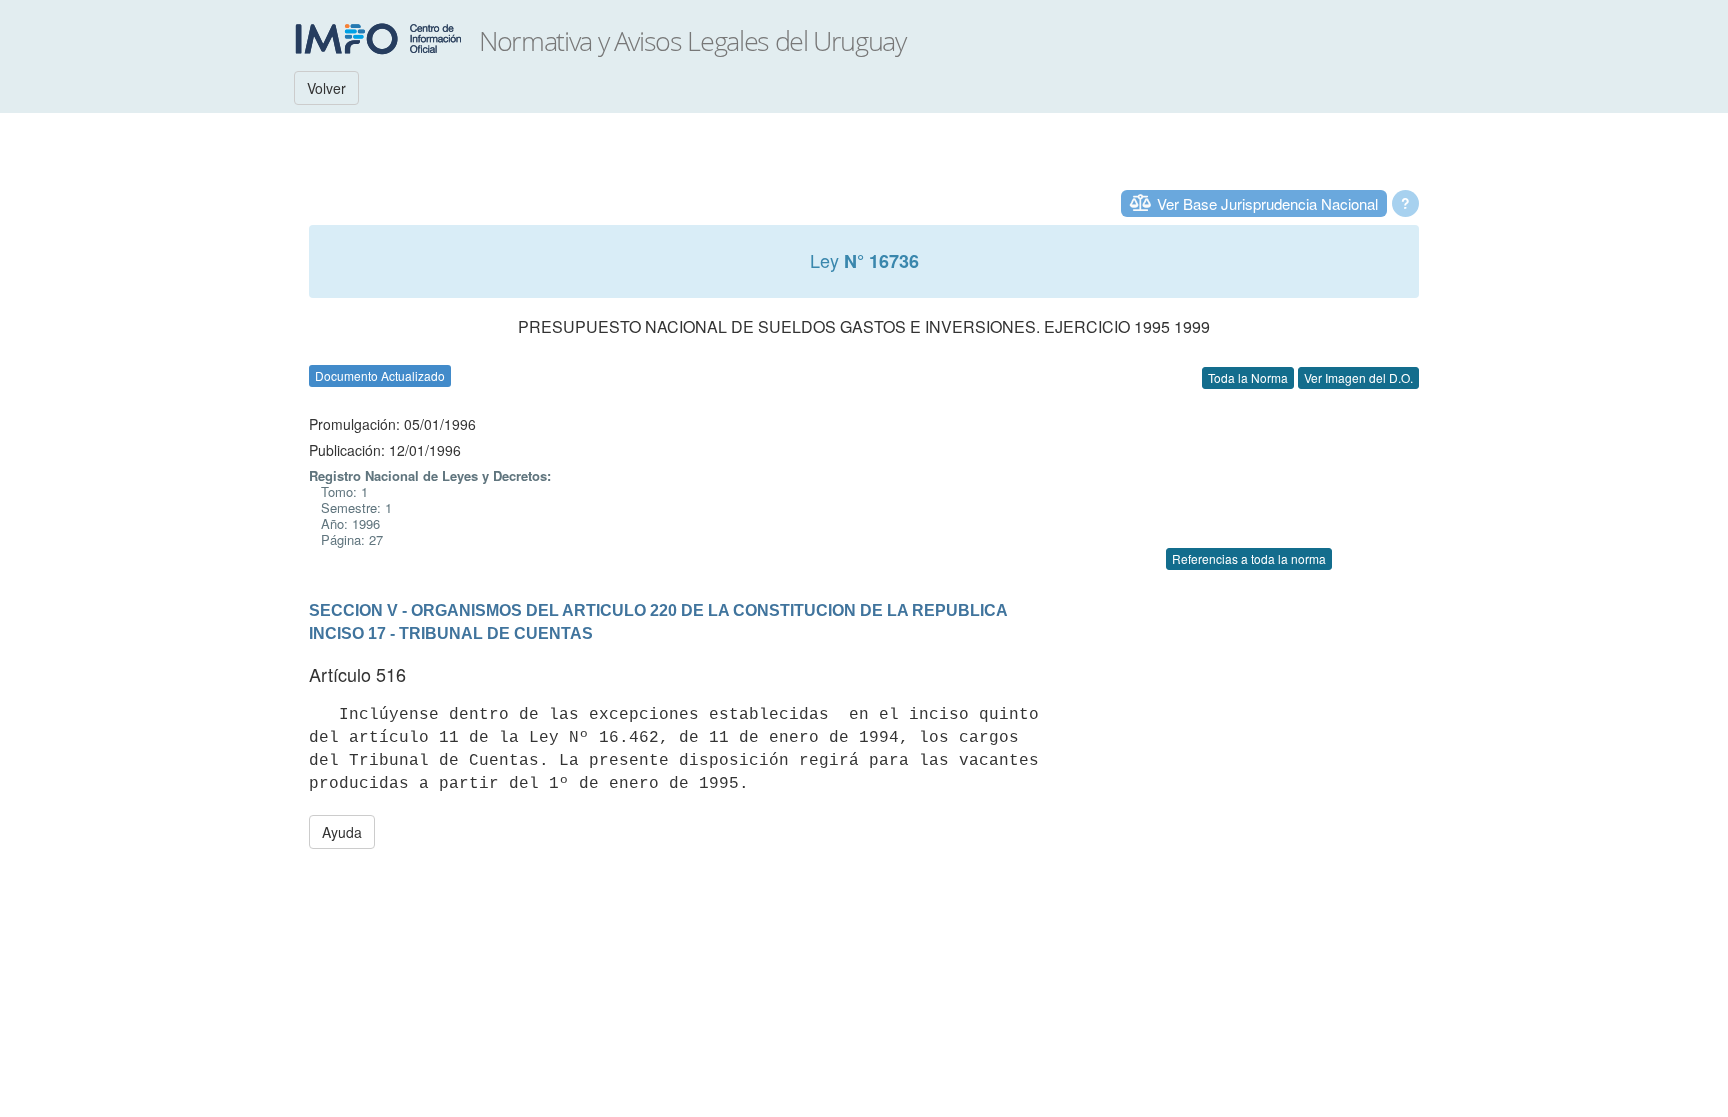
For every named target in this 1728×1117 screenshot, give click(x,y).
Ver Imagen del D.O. (1358, 377)
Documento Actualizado (380, 375)
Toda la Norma (1248, 377)
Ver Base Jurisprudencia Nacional (1267, 203)
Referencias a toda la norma (1249, 558)
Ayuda (342, 832)
